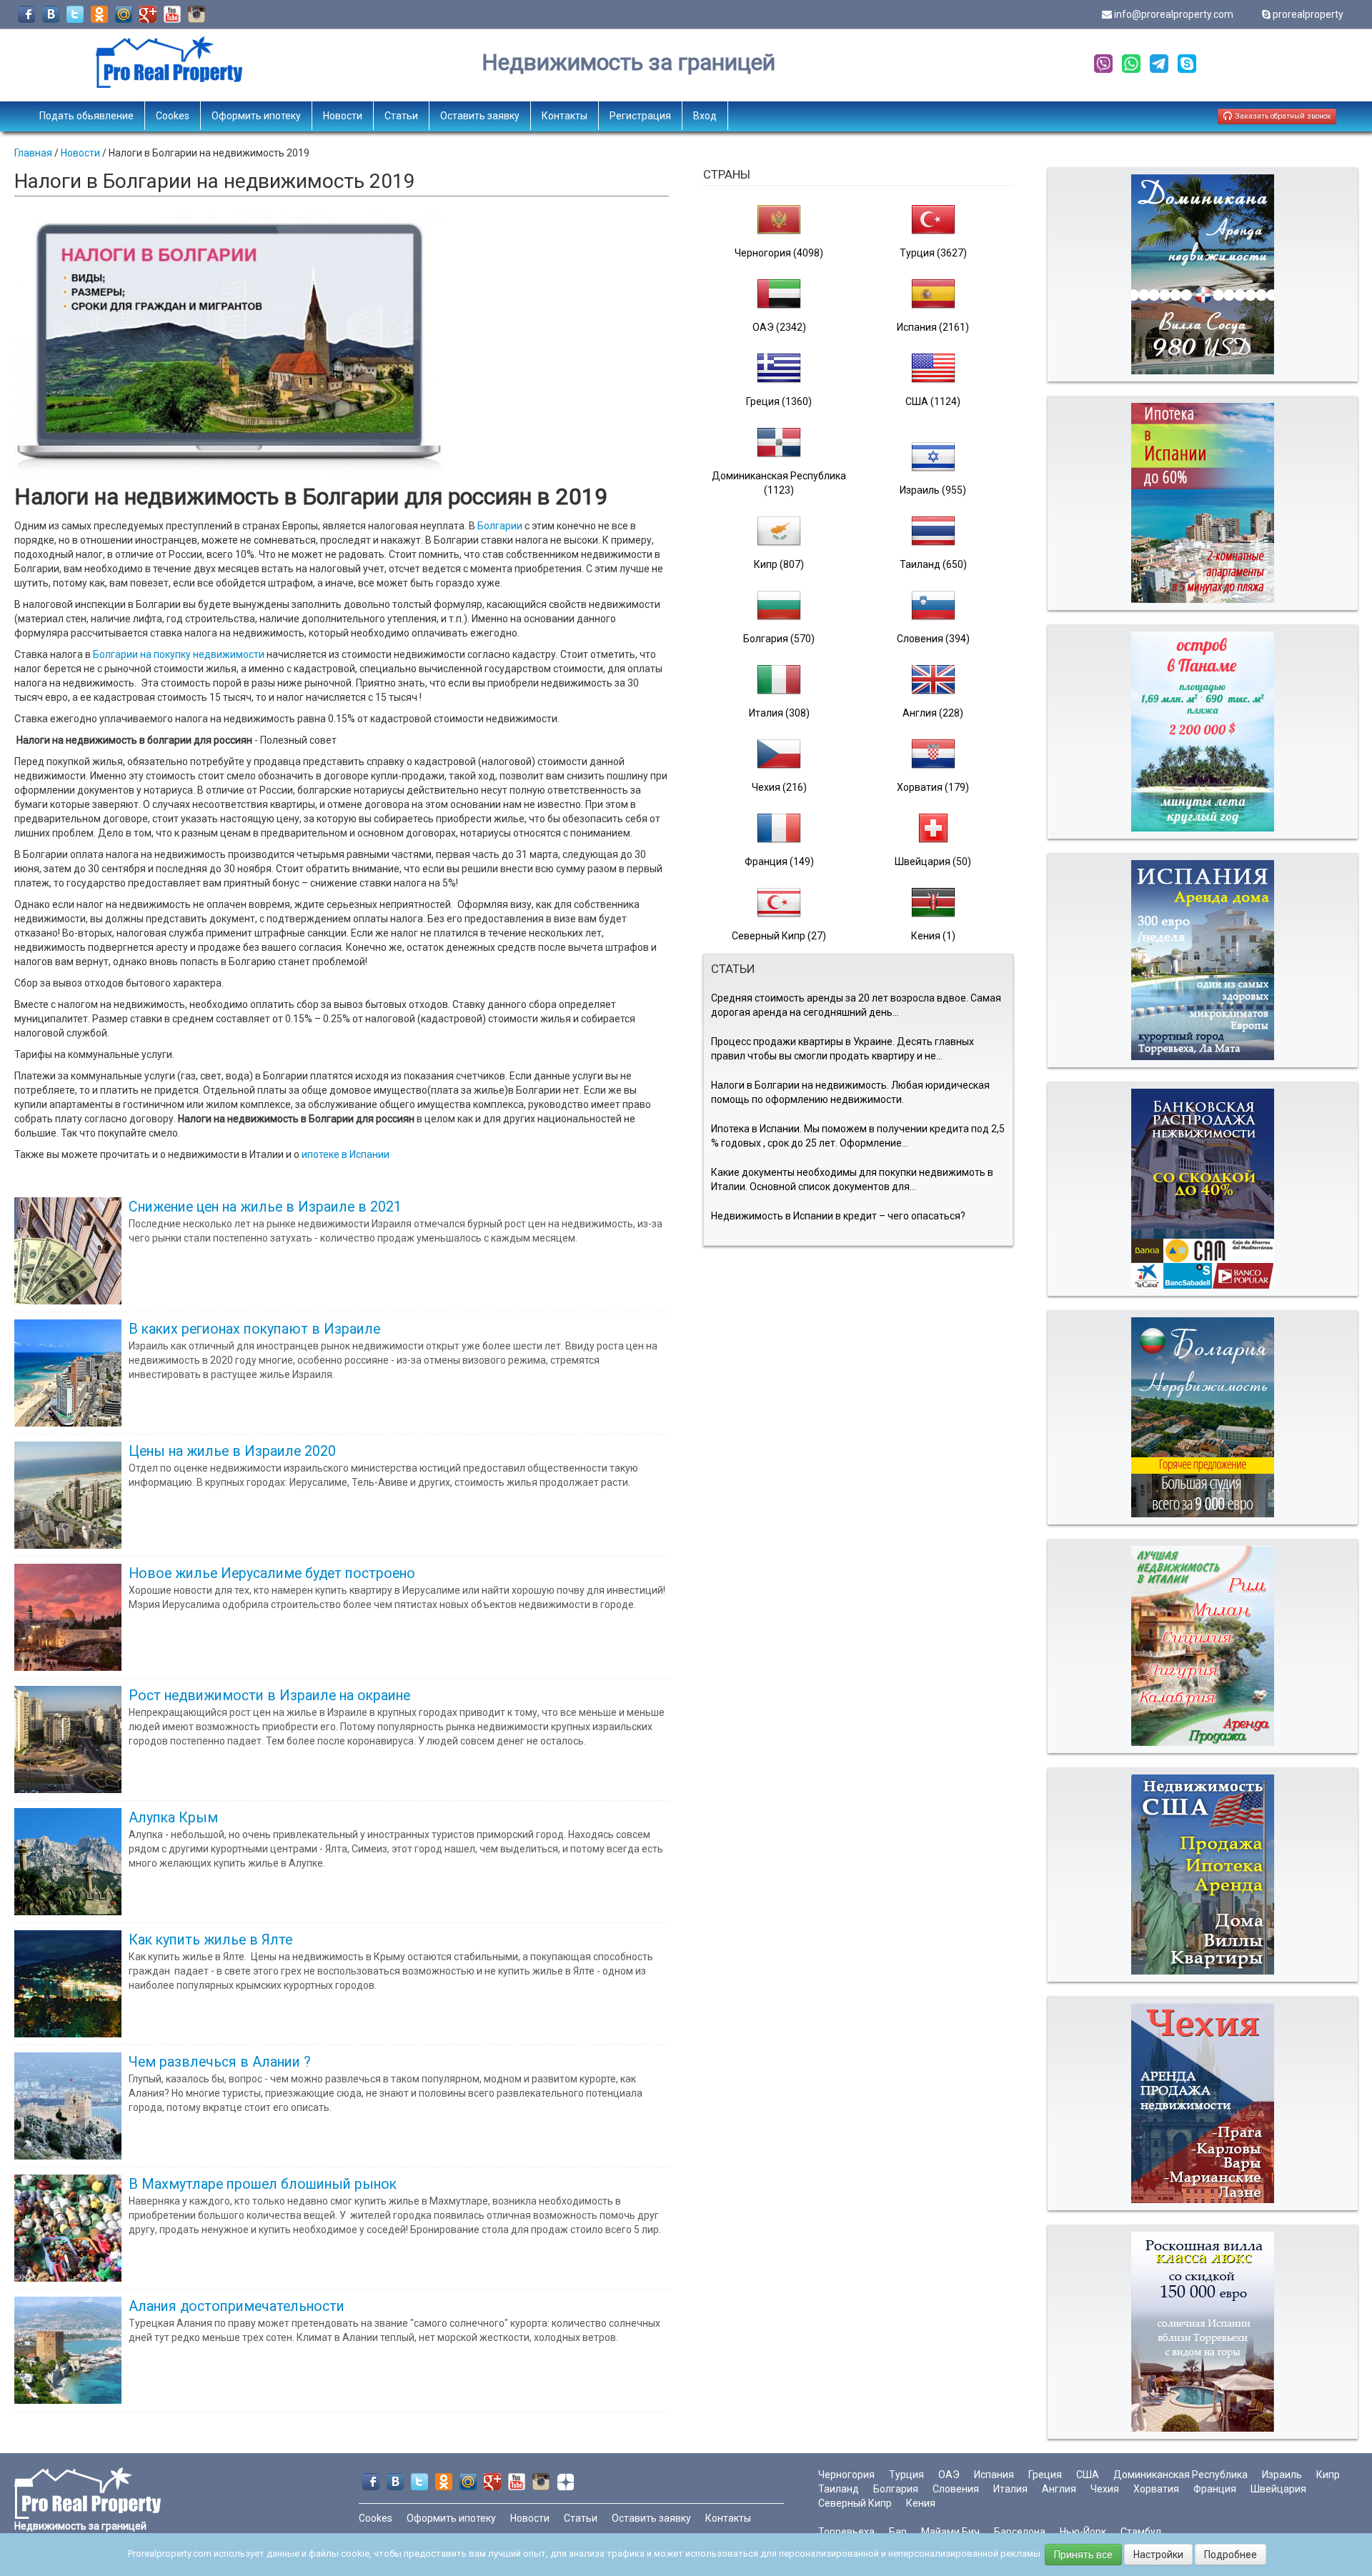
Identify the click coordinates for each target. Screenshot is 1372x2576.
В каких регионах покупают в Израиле (254, 1329)
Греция (1045, 2475)
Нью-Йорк (1083, 2532)
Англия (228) (933, 713)
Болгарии (500, 526)
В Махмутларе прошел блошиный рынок (263, 2184)
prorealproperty (1308, 14)
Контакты (565, 116)
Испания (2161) (933, 327)
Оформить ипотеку (256, 116)
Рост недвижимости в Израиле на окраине (269, 1696)
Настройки (1158, 2555)
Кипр (1328, 2475)
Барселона (1020, 2532)
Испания (994, 2475)
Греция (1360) (779, 401)
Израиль (1282, 2475)
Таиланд (839, 2489)
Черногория (846, 2475)
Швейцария (1278, 2489)
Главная (33, 153)
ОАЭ (949, 2475)
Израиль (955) (933, 490)
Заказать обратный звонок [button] (1282, 116)
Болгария (896, 2489)
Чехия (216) (779, 787)
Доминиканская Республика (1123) (779, 483)
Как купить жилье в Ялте (210, 1940)
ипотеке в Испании (346, 1154)
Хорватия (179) (933, 787)
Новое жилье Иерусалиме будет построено (272, 1573)
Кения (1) (933, 936)
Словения (956, 2489)
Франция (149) (779, 862)
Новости (343, 116)
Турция (906, 2475)
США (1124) (933, 401)
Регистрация (640, 116)
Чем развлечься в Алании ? (220, 2062)
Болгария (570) (779, 639)
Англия (1059, 2489)
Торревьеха (846, 2532)
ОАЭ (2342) (779, 327)
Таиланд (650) (933, 564)
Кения (921, 2503)
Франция (1215, 2489)
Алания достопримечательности (237, 2306)
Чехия (1105, 2489)
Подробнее (1231, 2555)
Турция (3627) (933, 253)
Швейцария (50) (933, 862)
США (1088, 2475)
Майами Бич (950, 2532)
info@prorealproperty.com (1174, 14)
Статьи (401, 116)
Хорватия (1156, 2489)
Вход (705, 116)
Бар (898, 2532)
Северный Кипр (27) (779, 936)
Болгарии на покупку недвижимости (178, 654)
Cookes (173, 116)
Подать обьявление (86, 116)
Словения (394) (933, 639)
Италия (1010, 2489)
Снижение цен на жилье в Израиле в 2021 (265, 1207)
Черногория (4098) (779, 253)
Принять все (1083, 2555)
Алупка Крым (173, 1818)
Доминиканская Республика (1180, 2475)
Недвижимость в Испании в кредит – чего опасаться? (838, 1216)
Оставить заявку (480, 116)
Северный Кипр (855, 2503)
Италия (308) (779, 713)
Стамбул (1141, 2532)
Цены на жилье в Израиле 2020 (232, 1451)
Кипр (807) (779, 564)
